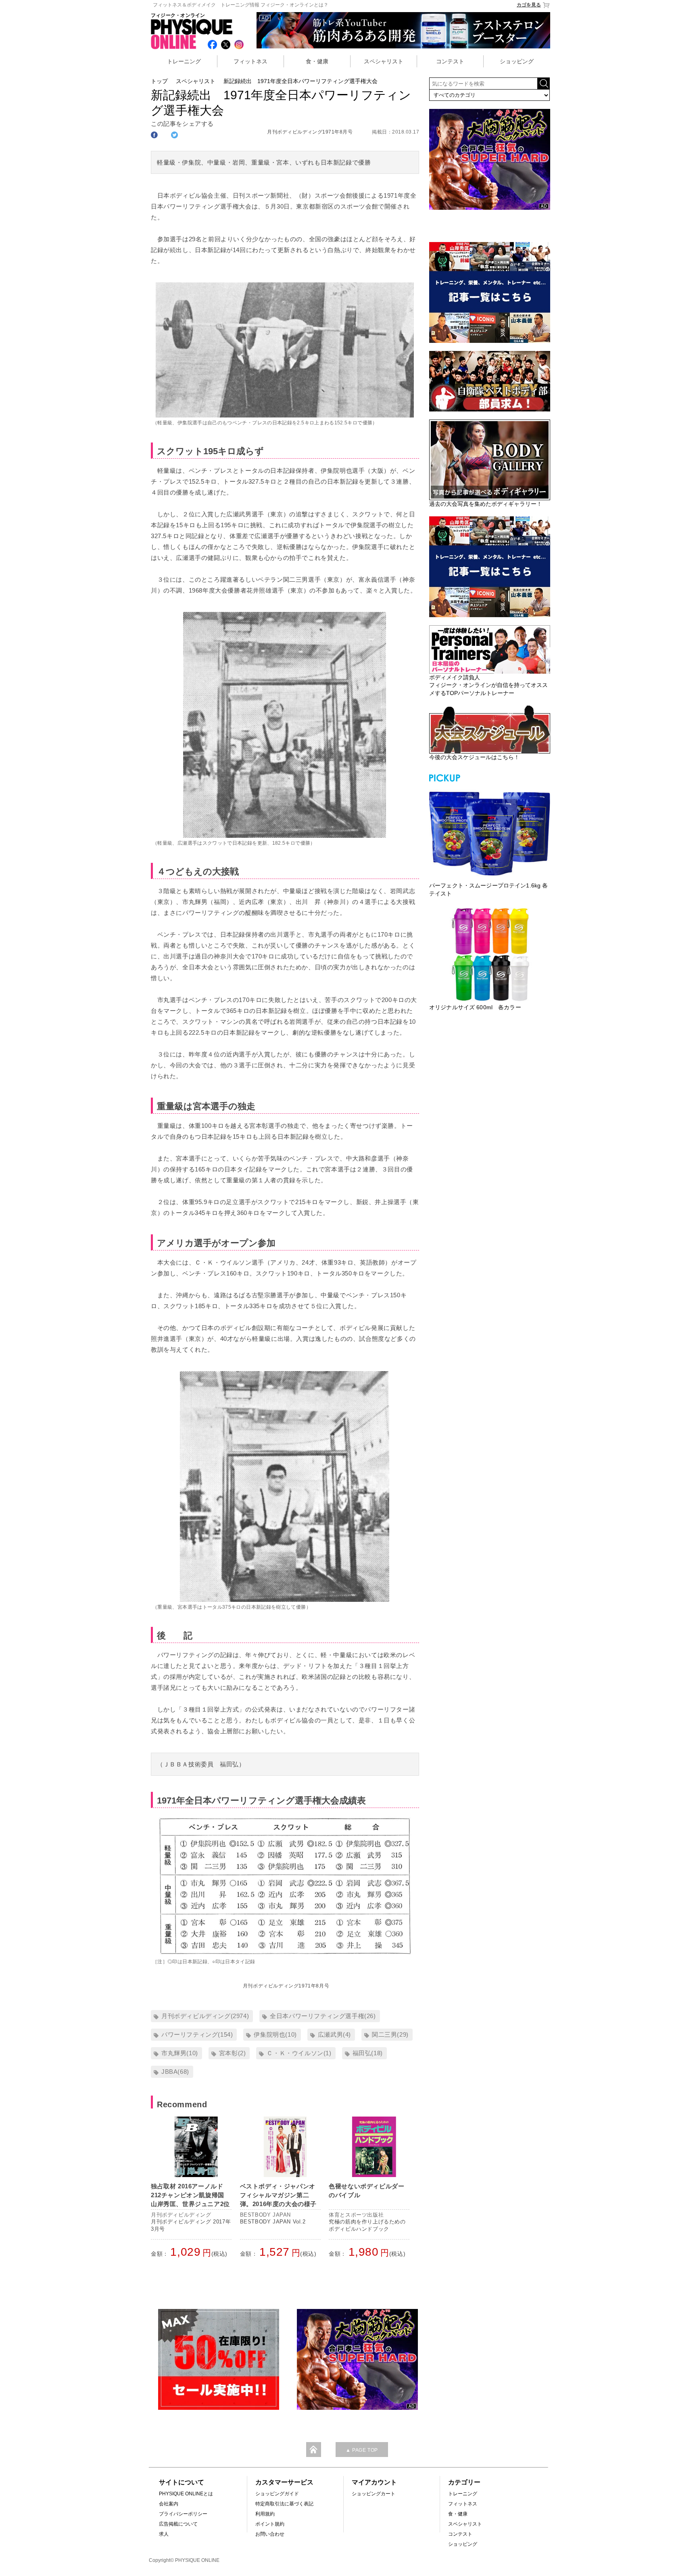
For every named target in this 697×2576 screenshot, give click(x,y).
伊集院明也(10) (275, 2034)
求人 (164, 2534)
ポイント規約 (270, 2524)
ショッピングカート (374, 2494)
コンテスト (450, 61)
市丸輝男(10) (180, 2053)
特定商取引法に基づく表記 (284, 2504)
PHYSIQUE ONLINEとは (186, 2494)
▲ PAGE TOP (362, 2450)
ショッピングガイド (277, 2494)
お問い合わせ (270, 2534)
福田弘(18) (368, 2053)
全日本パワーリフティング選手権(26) (323, 2016)
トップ (159, 81)
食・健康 (317, 61)
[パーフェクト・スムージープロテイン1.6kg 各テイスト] (490, 833)
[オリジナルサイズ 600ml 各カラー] (490, 954)
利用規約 (265, 2514)
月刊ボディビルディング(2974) (205, 2016)
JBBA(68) (175, 2072)
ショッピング (517, 61)
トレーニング (184, 61)
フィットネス (250, 61)
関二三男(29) (390, 2034)
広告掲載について (178, 2524)
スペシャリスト (384, 61)
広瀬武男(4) (334, 2034)
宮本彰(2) (233, 2053)
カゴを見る (529, 5)
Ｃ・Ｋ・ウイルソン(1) (299, 2053)
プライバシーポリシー (183, 2514)
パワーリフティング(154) (197, 2034)
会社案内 (169, 2504)
